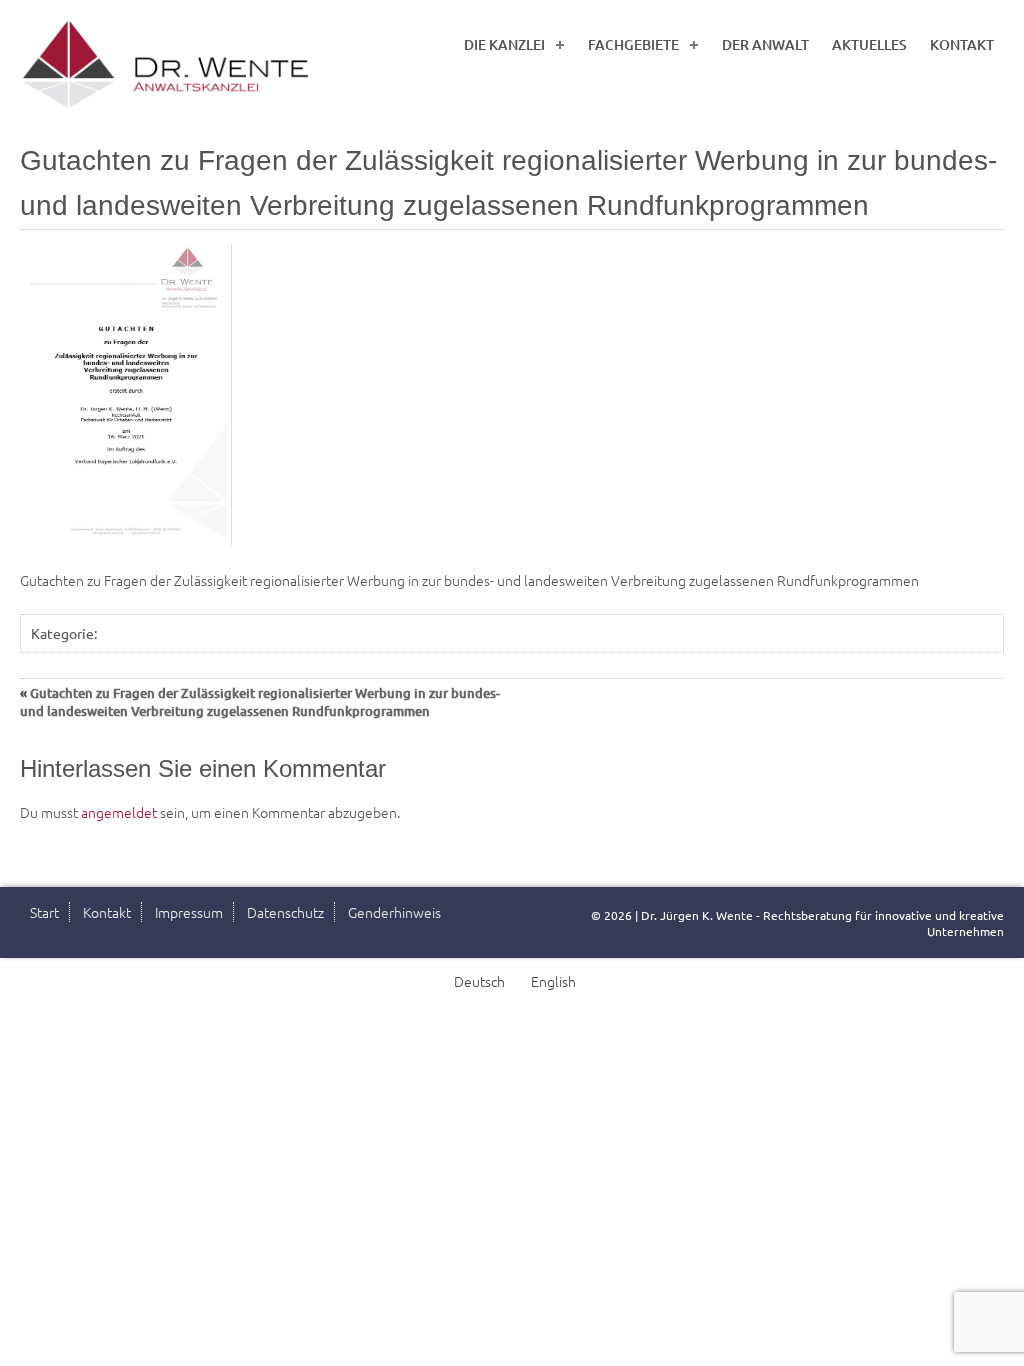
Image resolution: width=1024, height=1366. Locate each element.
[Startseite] (170, 66)
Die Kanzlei (504, 44)
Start (44, 912)
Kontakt (962, 44)
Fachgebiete (633, 44)
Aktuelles (869, 44)
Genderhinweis (394, 912)
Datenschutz (285, 912)
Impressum (189, 912)
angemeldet (119, 812)
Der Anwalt (765, 44)
